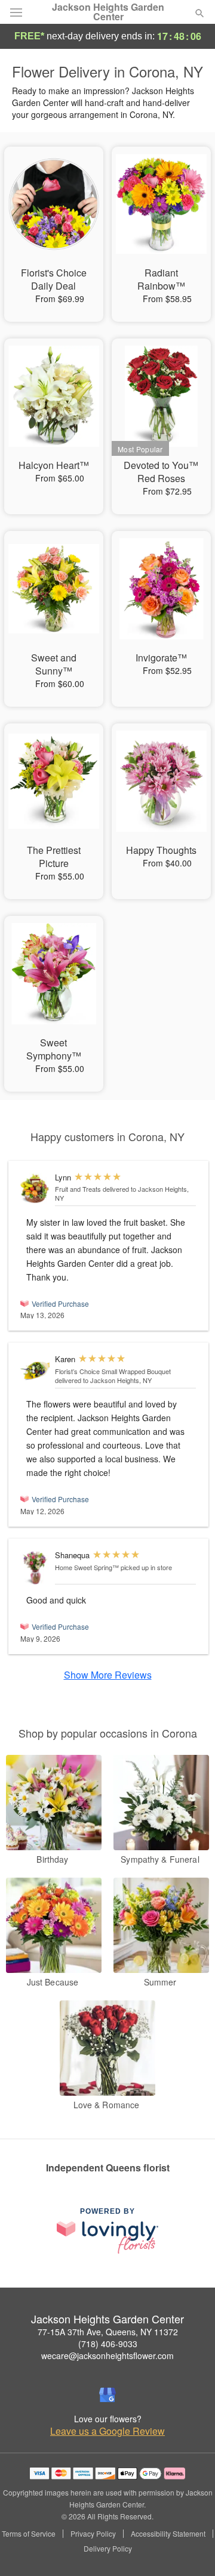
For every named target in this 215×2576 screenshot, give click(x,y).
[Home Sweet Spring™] (35, 1568)
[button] (190, 2549)
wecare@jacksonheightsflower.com (107, 2356)
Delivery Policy (108, 2549)
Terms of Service (29, 2534)
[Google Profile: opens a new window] (107, 2395)
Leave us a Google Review (107, 2431)
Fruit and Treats (78, 1189)
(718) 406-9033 (108, 2344)
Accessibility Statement (168, 2534)
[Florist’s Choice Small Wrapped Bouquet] (35, 1371)
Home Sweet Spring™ (87, 1567)
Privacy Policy (93, 2534)
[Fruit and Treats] (35, 1189)
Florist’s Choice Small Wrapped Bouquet (113, 1371)
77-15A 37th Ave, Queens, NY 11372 (108, 2332)
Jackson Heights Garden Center (108, 12)
